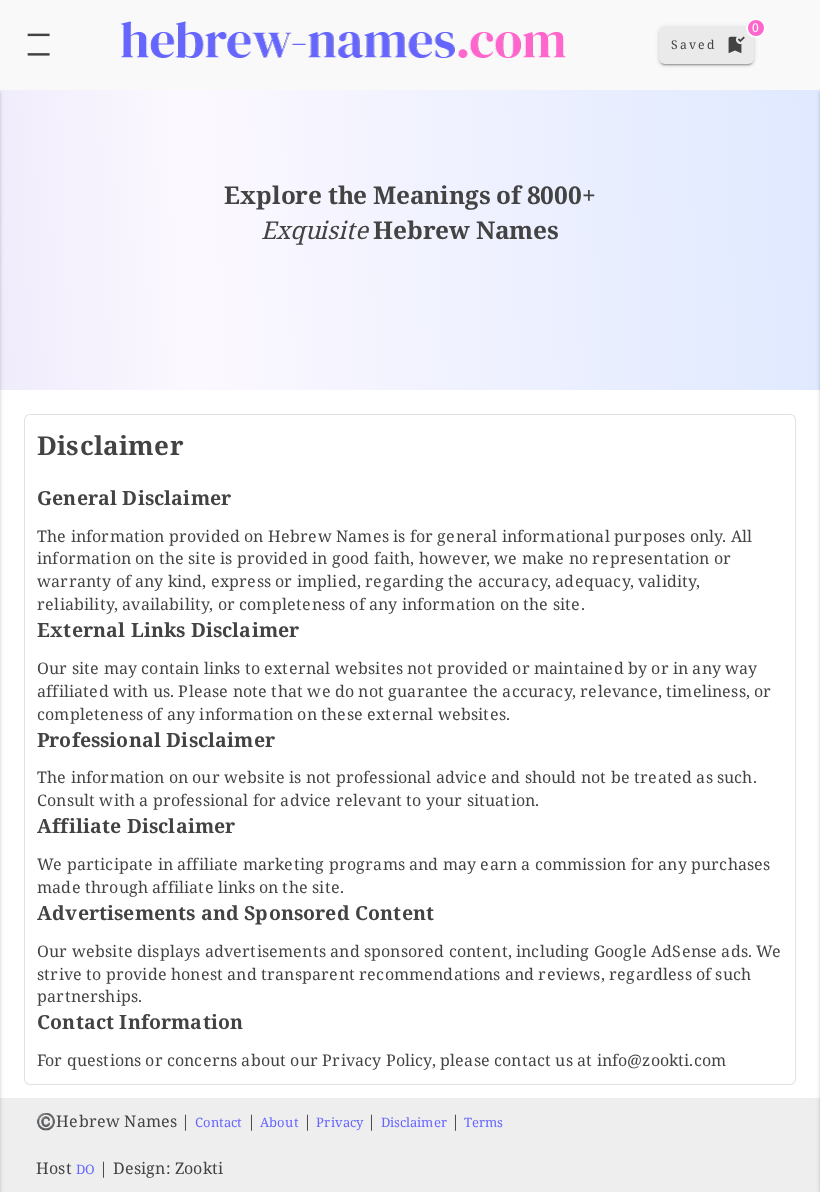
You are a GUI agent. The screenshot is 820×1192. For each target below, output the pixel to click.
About (279, 1122)
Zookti (199, 1168)
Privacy (339, 1122)
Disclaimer (414, 1122)
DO (85, 1169)
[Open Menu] (38, 44)
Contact (219, 1122)
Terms (483, 1122)
